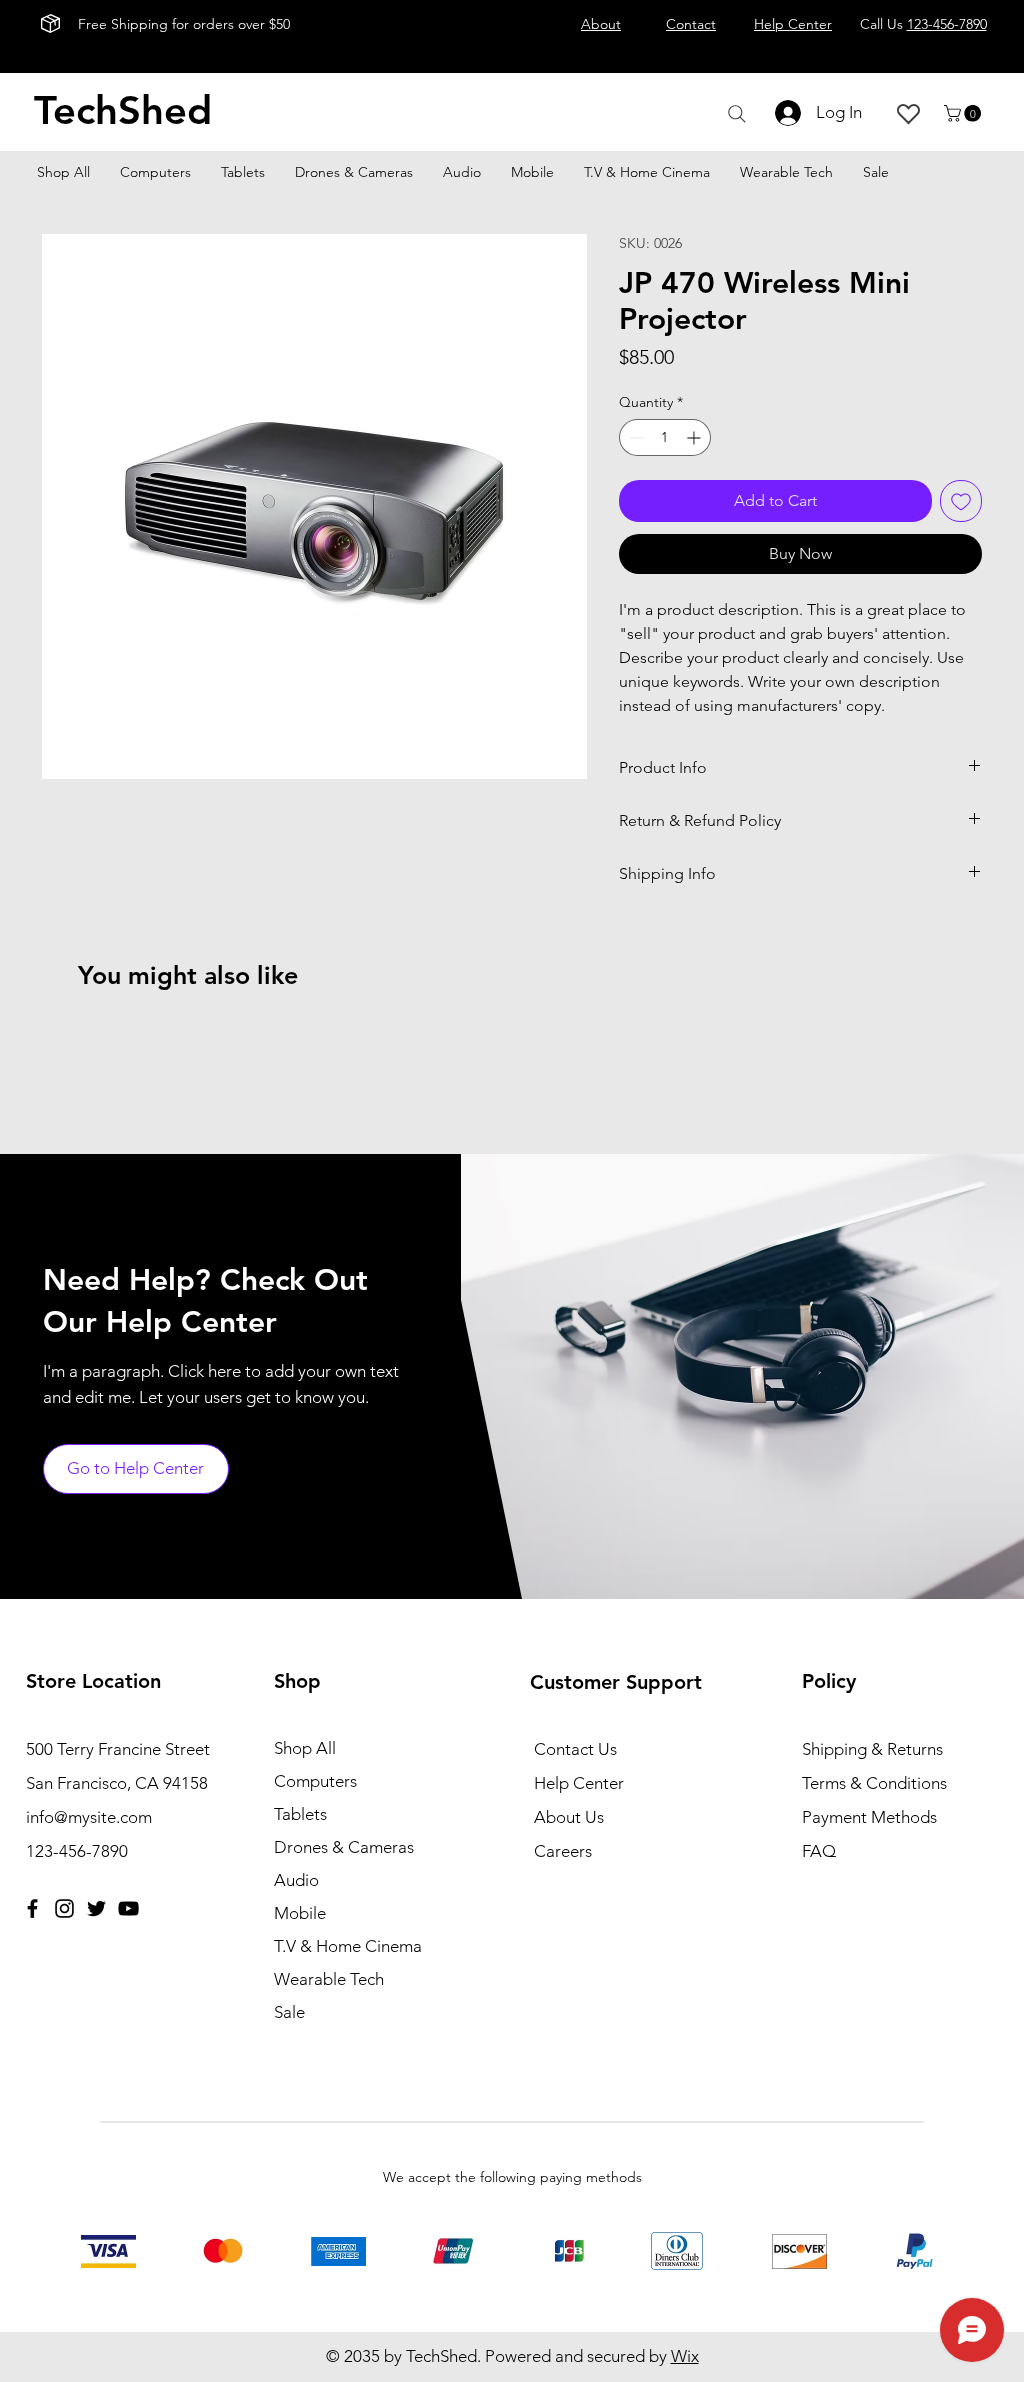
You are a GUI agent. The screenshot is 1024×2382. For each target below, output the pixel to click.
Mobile (300, 1913)
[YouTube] (128, 1908)
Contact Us (575, 1749)
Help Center (579, 1783)
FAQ (819, 1851)
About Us (569, 1817)
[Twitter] (96, 1908)
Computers (315, 1781)
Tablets (300, 1814)
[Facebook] (32, 1908)
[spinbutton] (665, 437)
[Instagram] (64, 1908)
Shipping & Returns (872, 1749)
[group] (512, 1041)
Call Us (923, 24)
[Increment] (695, 437)
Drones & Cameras (344, 1847)
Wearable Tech (329, 1979)
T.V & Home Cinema (348, 1946)
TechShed (123, 110)
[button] (964, 113)
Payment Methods (871, 1817)
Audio (296, 1880)
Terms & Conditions (874, 1783)
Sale (289, 2012)
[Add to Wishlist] (961, 501)
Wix (685, 2356)
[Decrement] (634, 437)
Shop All (305, 1748)
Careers (563, 1851)
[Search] (736, 114)
